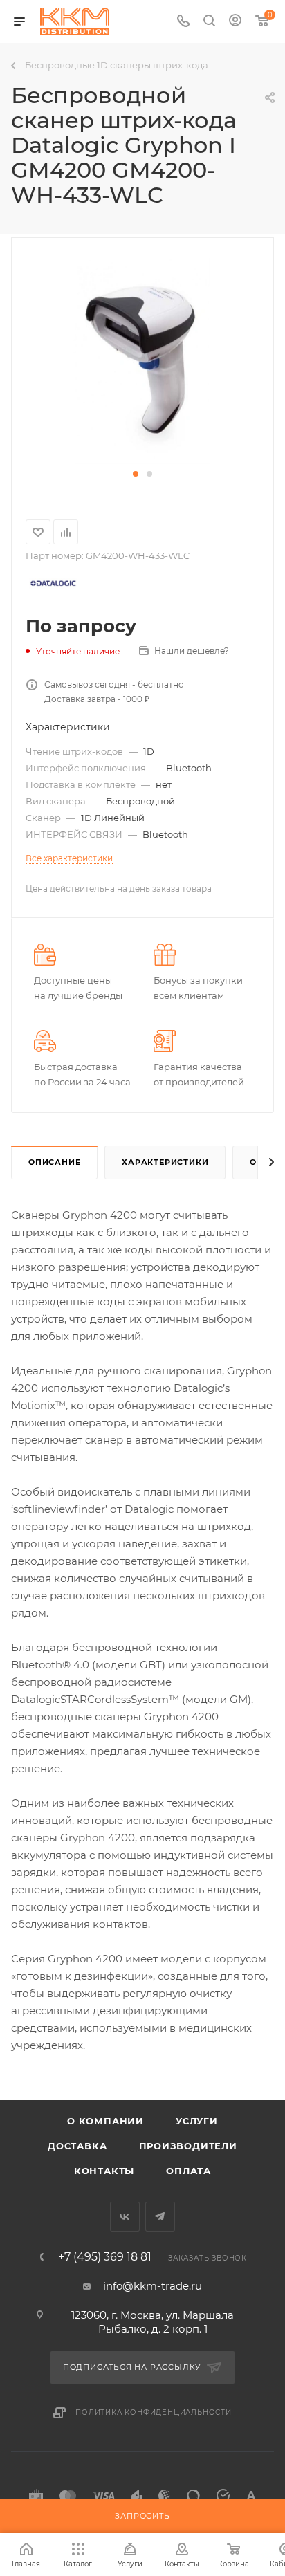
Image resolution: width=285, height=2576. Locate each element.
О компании (105, 2121)
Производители (188, 2146)
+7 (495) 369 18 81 (105, 2257)
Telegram (160, 2217)
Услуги (197, 2121)
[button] (136, 474)
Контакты (104, 2171)
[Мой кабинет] (235, 22)
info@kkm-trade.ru (153, 2286)
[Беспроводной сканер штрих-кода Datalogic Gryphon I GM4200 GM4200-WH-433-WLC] (142, 360)
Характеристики (165, 1162)
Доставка (77, 2146)
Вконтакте (125, 2217)
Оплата (189, 2171)
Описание (54, 1162)
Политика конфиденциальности (154, 2412)
